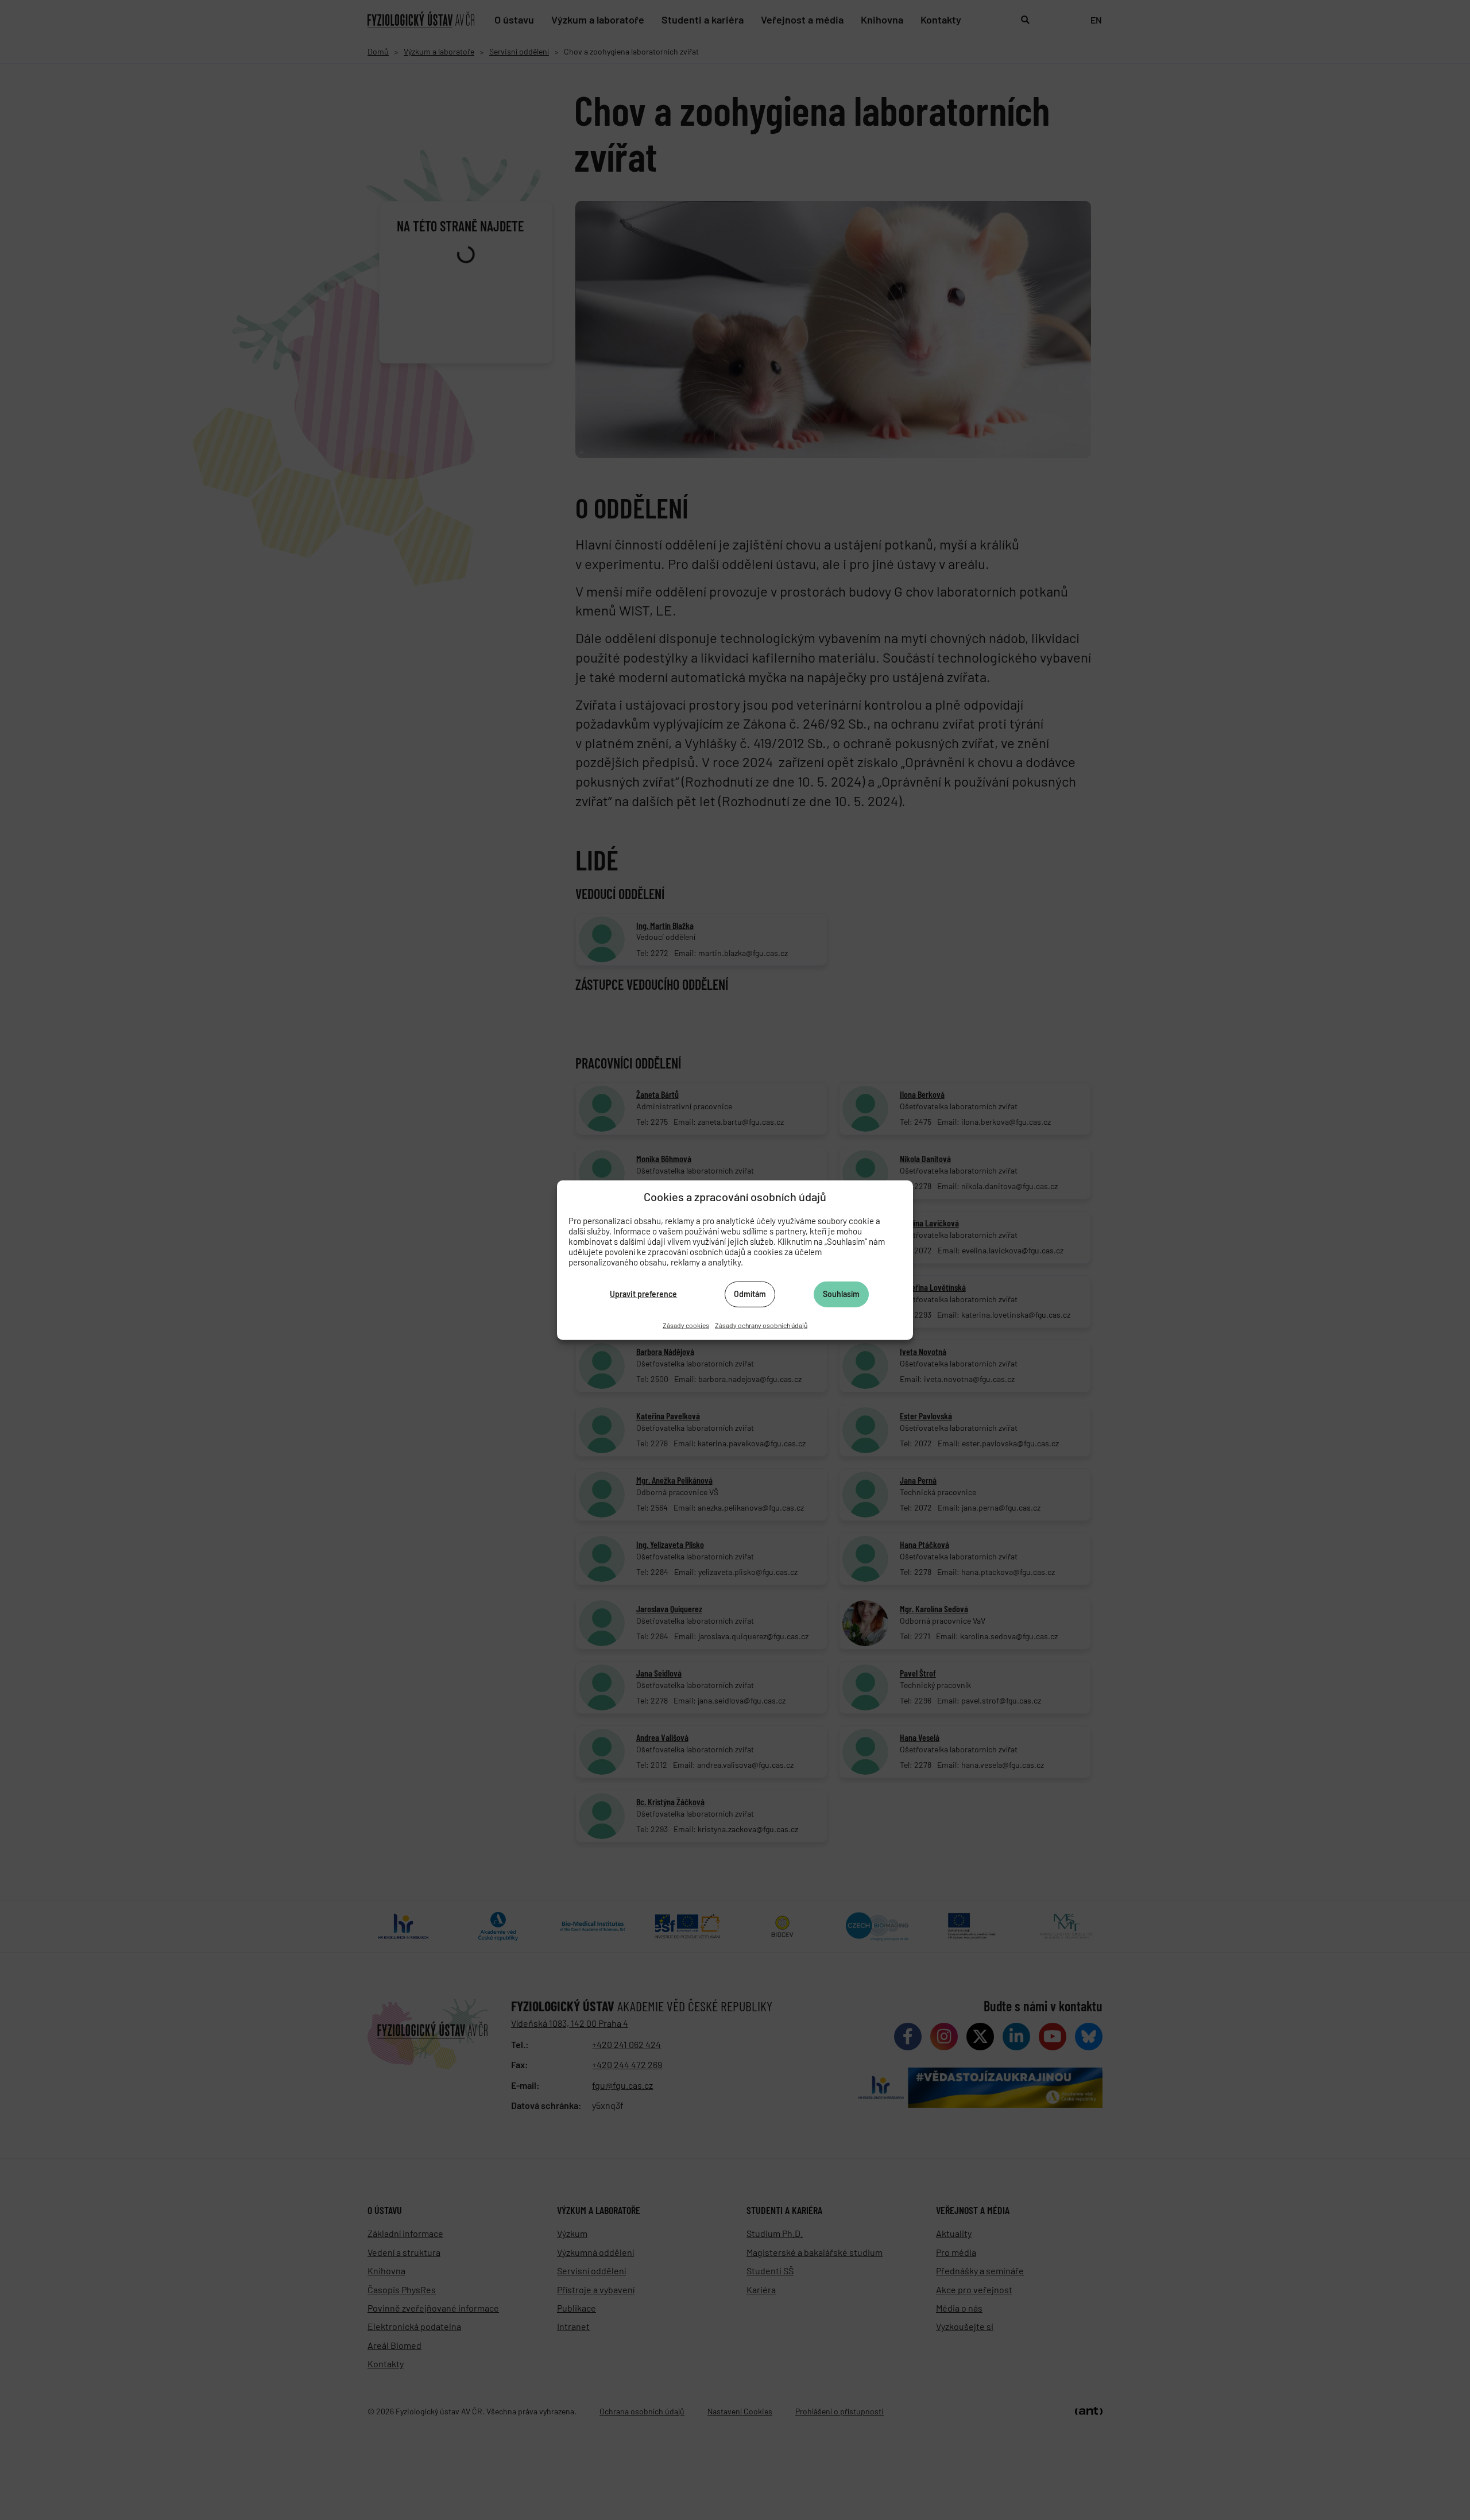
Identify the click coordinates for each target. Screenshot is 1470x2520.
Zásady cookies (686, 1325)
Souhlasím (841, 1294)
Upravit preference (643, 1294)
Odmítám (750, 1294)
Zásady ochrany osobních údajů (761, 1325)
